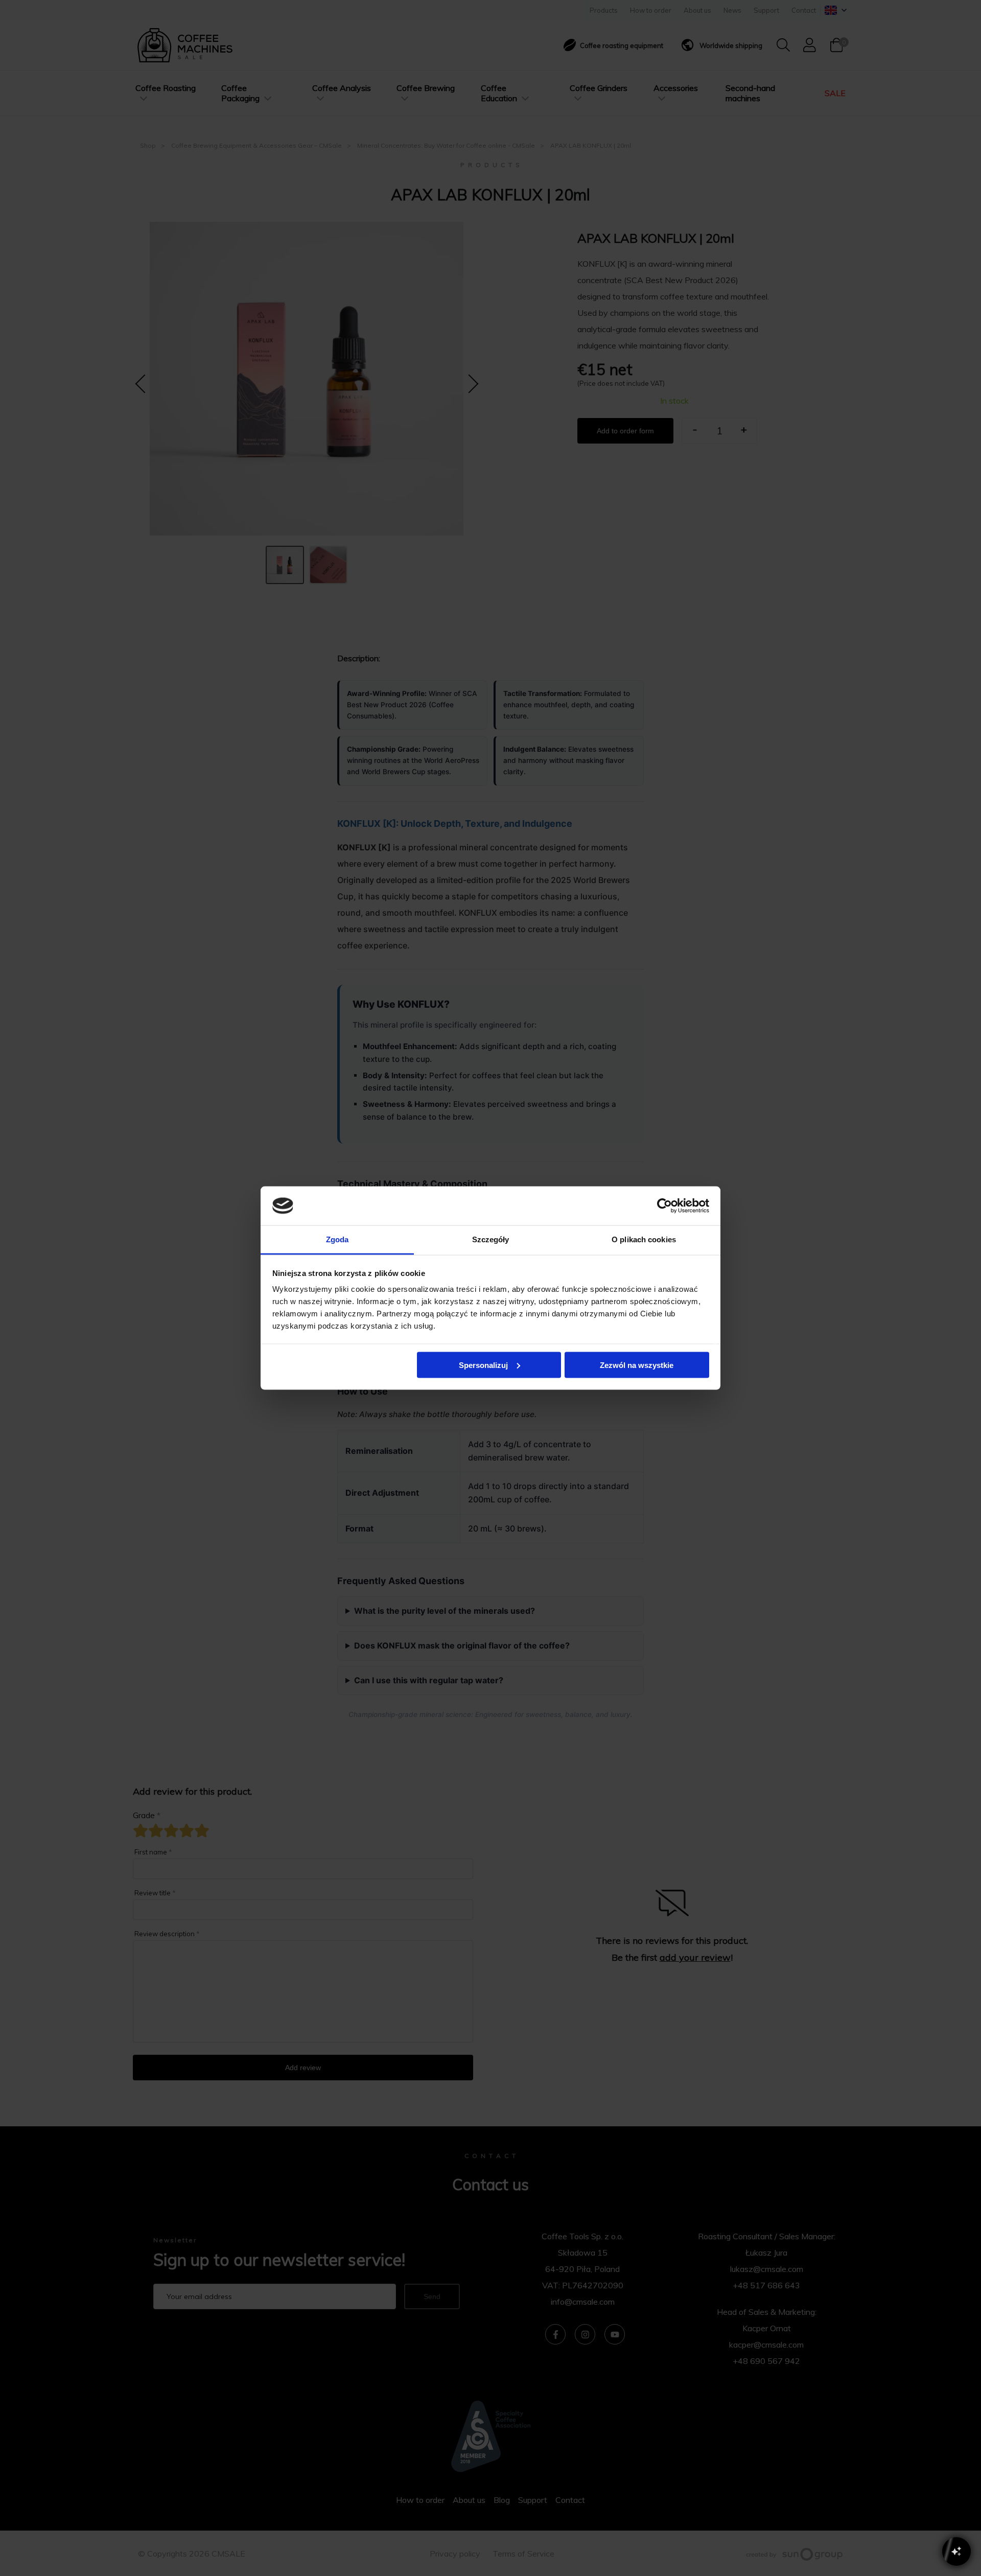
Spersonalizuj (483, 1365)
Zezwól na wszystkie (637, 1365)
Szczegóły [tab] (491, 1239)
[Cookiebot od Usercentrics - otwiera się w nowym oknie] (664, 1205)
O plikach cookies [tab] (644, 1239)
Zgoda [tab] (337, 1239)
